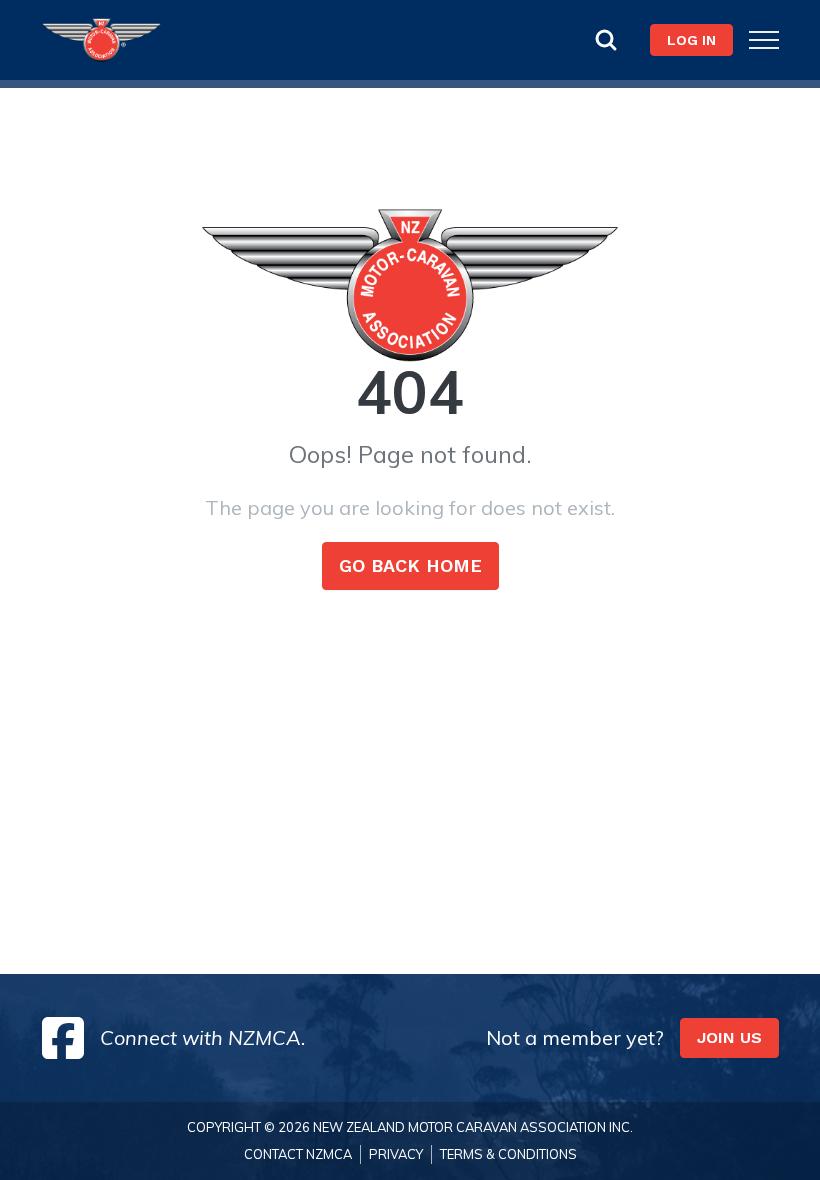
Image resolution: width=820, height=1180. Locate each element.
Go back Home (410, 565)
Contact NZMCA (298, 1154)
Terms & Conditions (508, 1154)
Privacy (396, 1154)
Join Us (729, 1037)
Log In (691, 40)
